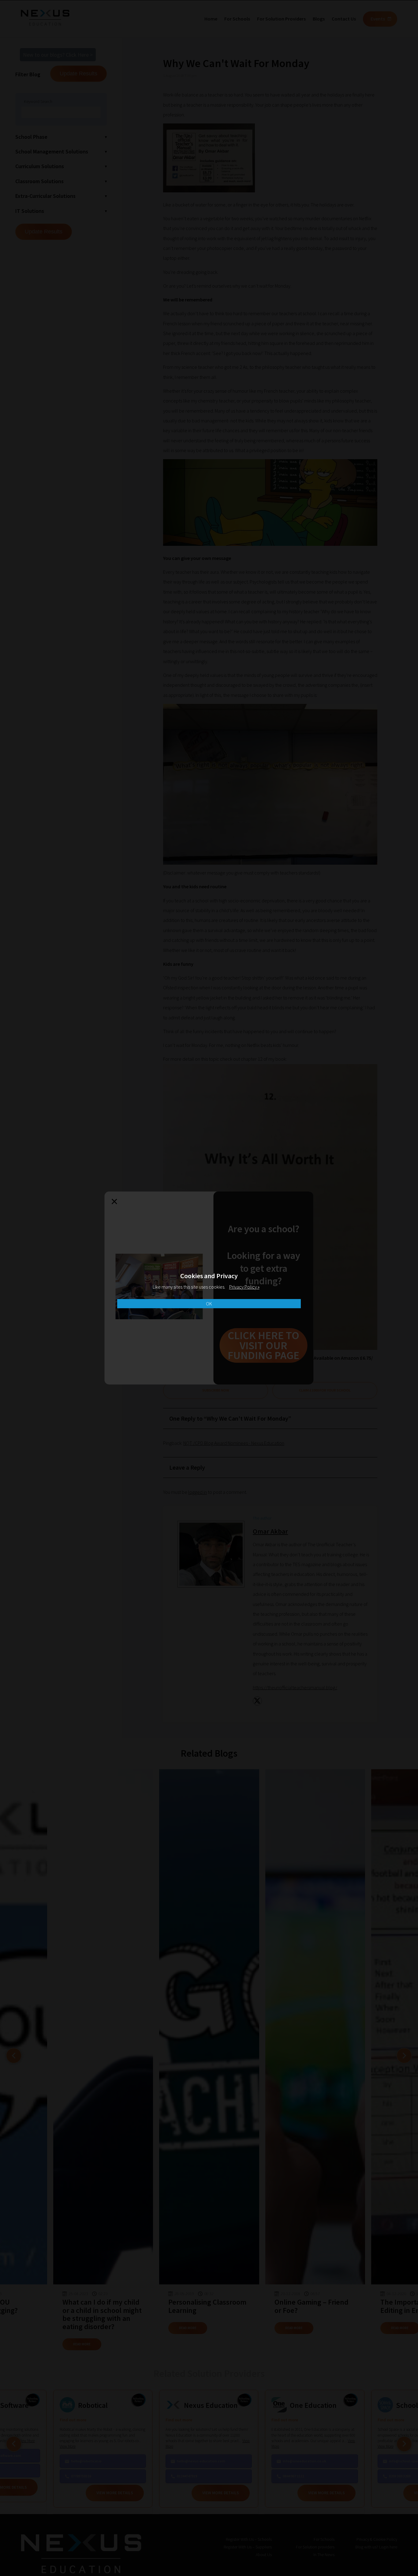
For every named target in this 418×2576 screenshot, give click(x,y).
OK (209, 1304)
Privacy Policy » (244, 1287)
